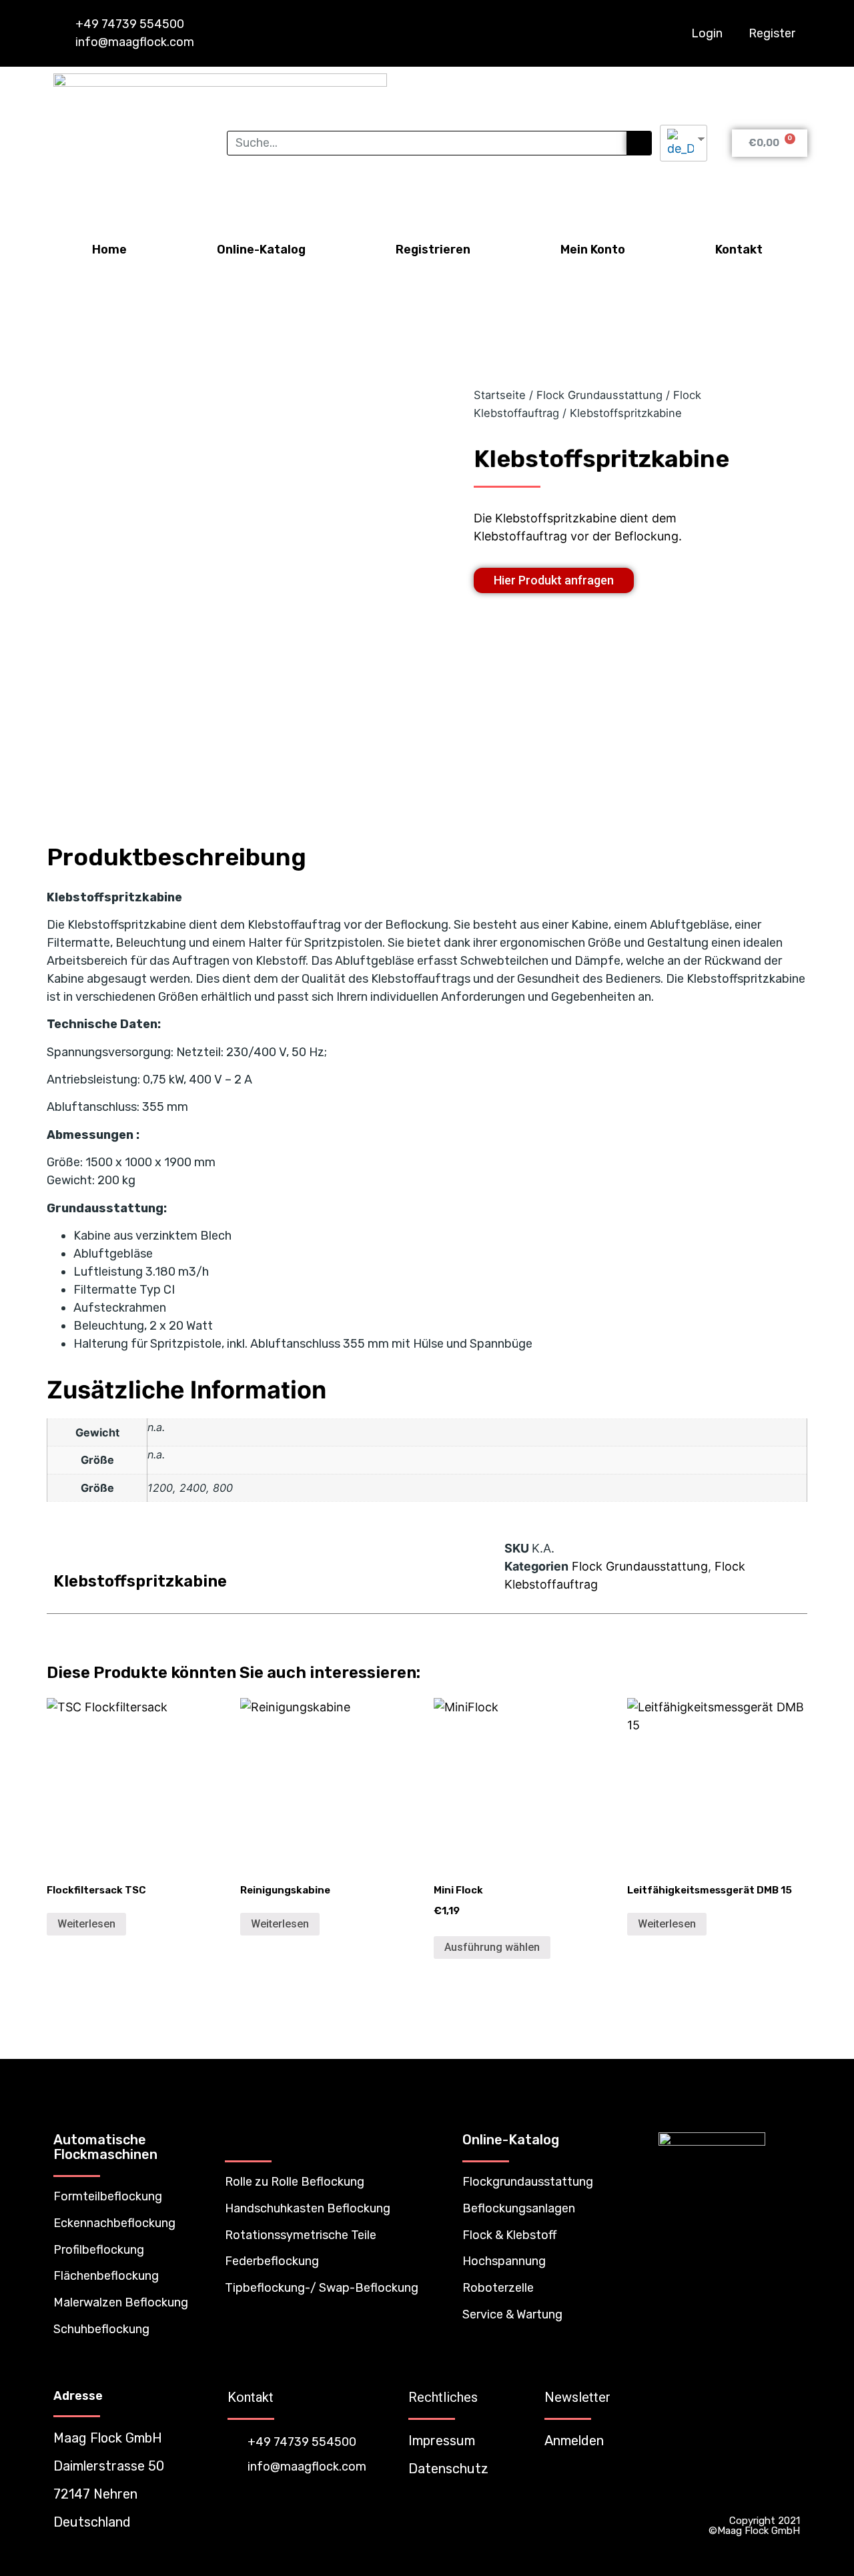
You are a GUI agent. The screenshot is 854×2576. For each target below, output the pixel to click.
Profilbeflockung (99, 2250)
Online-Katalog (261, 250)
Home (109, 250)
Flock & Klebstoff (509, 2235)
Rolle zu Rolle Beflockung (295, 2182)
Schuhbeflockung (101, 2329)
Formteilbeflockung (108, 2196)
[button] (554, 580)
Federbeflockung (272, 2261)
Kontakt (739, 250)
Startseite (500, 395)
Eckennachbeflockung (114, 2223)
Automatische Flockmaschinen (105, 2147)
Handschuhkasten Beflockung (308, 2208)
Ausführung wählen (492, 1947)
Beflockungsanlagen (519, 2208)
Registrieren (433, 250)
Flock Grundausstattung (599, 395)
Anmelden (574, 2441)
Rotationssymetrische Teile (301, 2235)
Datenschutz (448, 2469)
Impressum (442, 2441)
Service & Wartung (512, 2314)
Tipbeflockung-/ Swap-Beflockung (322, 2288)
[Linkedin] (762, 2494)
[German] (679, 143)
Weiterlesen (86, 1924)
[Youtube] (788, 2494)
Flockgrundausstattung (528, 2182)
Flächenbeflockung (106, 2276)
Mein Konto (593, 250)
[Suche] (639, 143)
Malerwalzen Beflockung (121, 2302)
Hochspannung (504, 2261)
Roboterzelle (498, 2288)
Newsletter (577, 2397)
